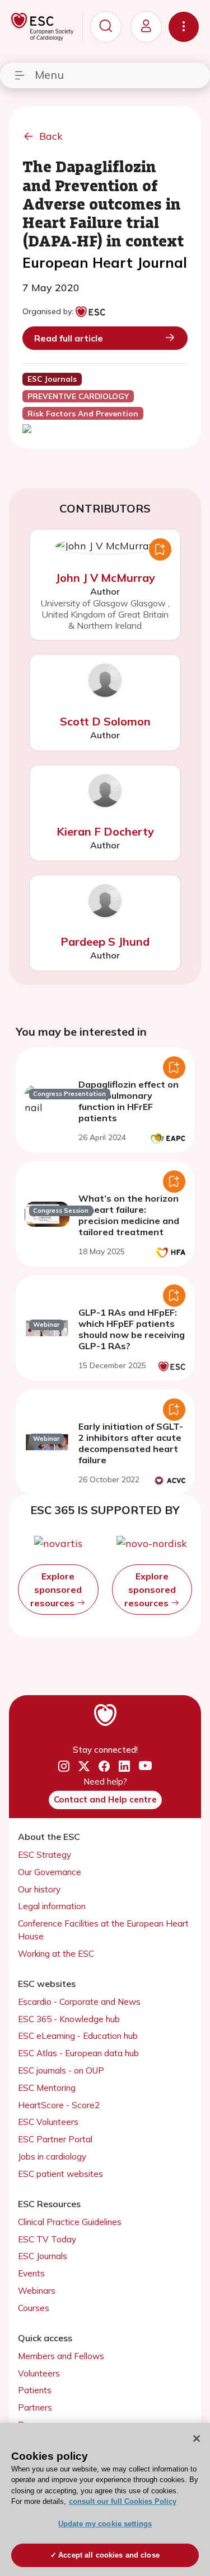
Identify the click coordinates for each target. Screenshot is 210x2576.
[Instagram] (64, 1766)
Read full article (69, 338)
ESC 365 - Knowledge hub (69, 2019)
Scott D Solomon (105, 721)
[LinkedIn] (124, 1766)
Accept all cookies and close (109, 2555)
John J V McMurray (105, 578)
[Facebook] (104, 1766)
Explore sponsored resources (56, 1590)
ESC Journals (43, 2256)
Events (31, 2273)
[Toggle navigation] (184, 27)
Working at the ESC (56, 1954)
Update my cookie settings (105, 2524)
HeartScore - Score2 (59, 2105)
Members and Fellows (61, 2356)
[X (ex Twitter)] (84, 1766)
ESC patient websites (60, 2174)
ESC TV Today (47, 2239)
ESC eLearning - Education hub (78, 2036)
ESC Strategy (45, 1855)
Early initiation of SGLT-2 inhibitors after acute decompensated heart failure (131, 1443)
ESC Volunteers (48, 2122)
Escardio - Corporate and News (79, 2002)
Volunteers (39, 2373)
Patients (35, 2390)
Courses (34, 2308)
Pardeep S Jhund (105, 941)
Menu (49, 75)
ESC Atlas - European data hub (78, 2053)
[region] (105, 2499)
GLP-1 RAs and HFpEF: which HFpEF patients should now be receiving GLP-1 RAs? (132, 1329)
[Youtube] (145, 1766)
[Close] (197, 2439)
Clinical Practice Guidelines (70, 2222)
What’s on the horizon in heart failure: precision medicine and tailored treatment (129, 1215)
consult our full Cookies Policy (123, 2501)
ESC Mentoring (47, 2088)
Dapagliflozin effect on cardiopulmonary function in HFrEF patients (129, 1101)
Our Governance (50, 1872)
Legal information (52, 1906)
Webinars (37, 2291)
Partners (35, 2407)
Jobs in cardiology (52, 2157)
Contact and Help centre (105, 1799)
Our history (39, 1889)
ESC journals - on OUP (61, 2070)
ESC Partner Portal (55, 2139)
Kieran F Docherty (105, 831)
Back (51, 136)
